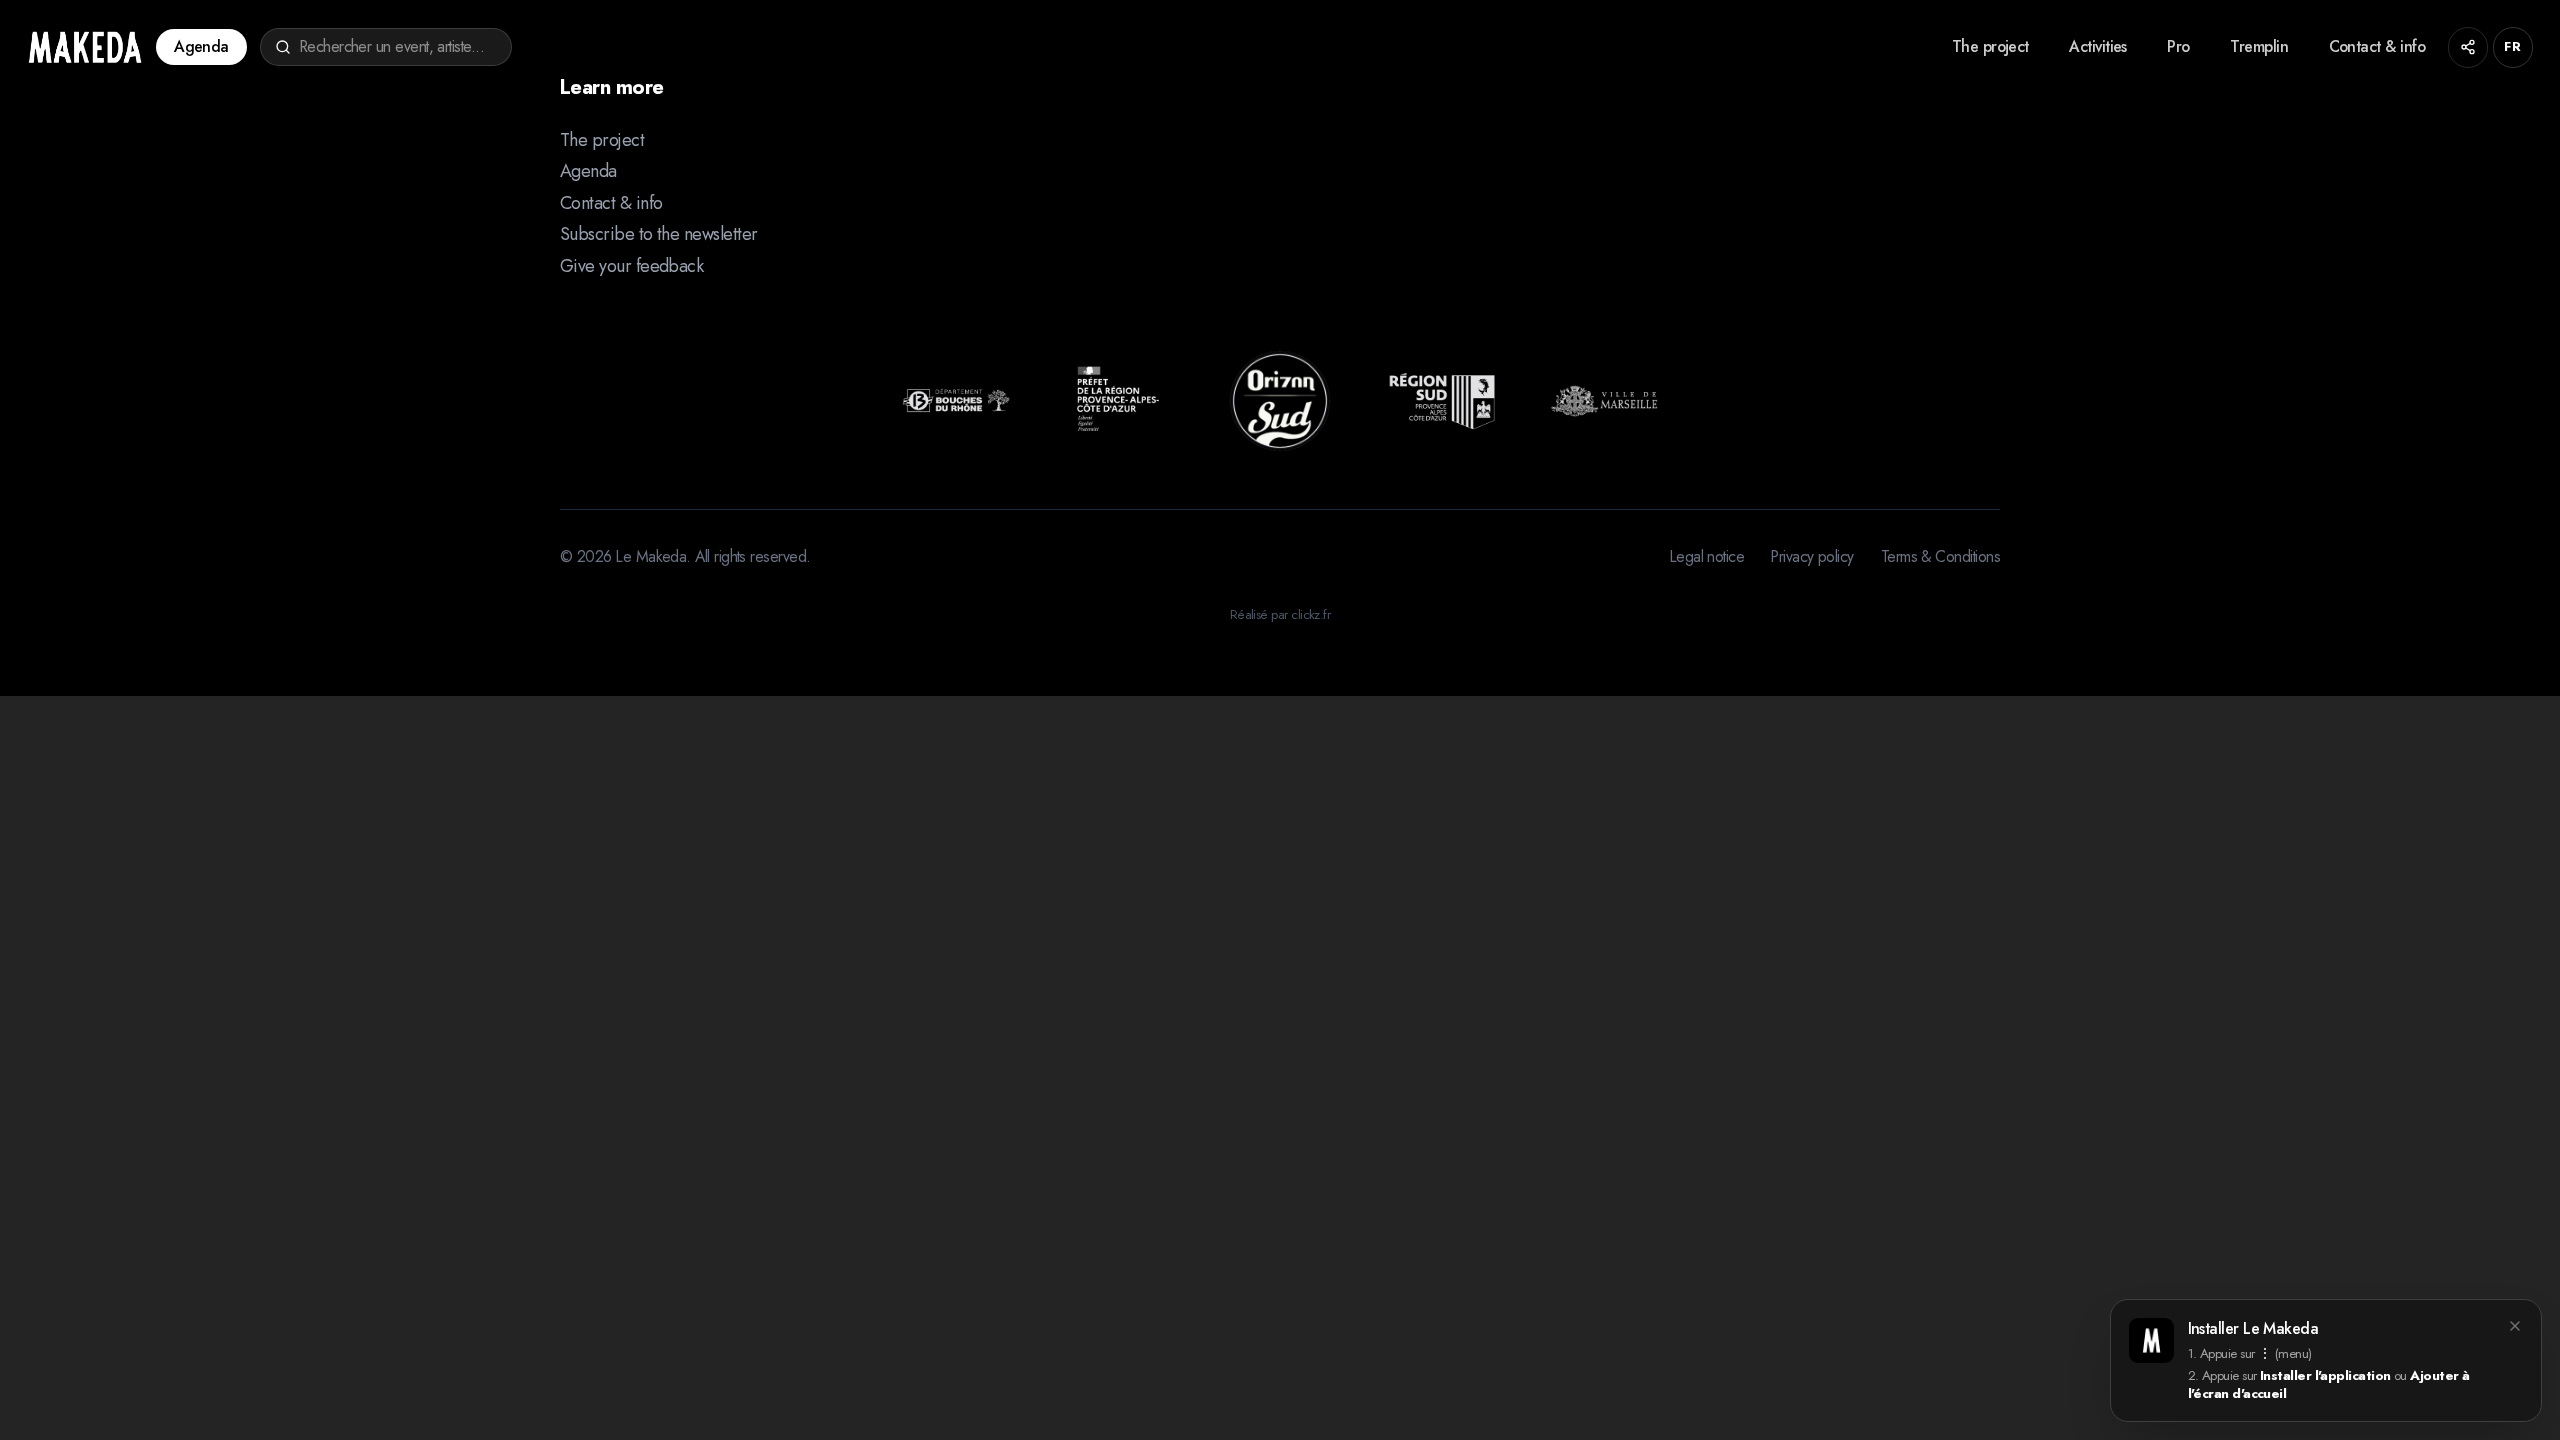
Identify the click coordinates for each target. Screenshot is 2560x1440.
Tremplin (2259, 46)
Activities (2098, 46)
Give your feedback (631, 266)
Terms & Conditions (1940, 557)
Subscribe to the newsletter (658, 234)
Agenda (201, 46)
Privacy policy (1812, 557)
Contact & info (2377, 46)
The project (1990, 46)
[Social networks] (2468, 47)
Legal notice (1707, 557)
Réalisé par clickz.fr (1280, 614)
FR (2512, 46)
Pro (2178, 46)
